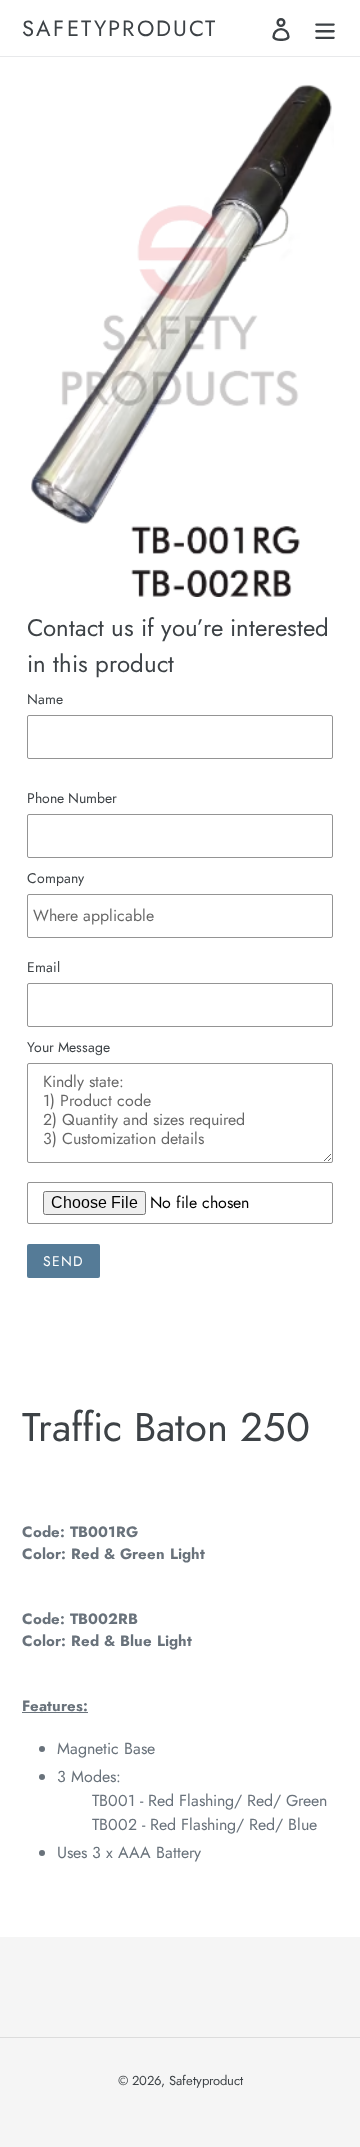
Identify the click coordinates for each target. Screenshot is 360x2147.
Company (55, 878)
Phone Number (72, 798)
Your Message (68, 1047)
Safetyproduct (120, 28)
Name (45, 699)
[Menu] (325, 28)
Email (43, 967)
